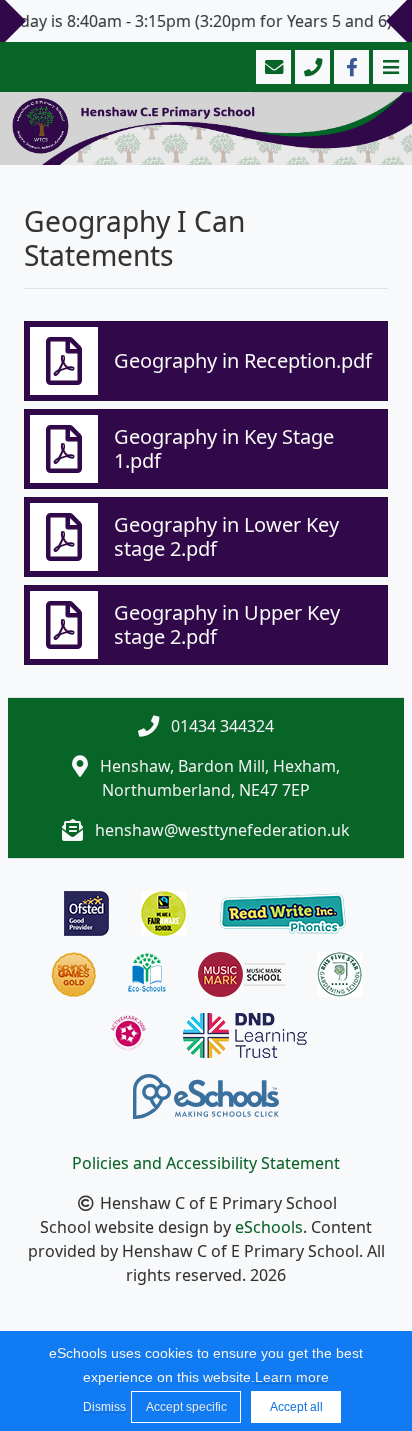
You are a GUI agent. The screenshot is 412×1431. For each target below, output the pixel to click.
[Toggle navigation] (388, 67)
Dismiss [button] (102, 1407)
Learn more (292, 1377)
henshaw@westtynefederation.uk (222, 830)
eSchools (269, 1227)
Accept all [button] (296, 1407)
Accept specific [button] (186, 1407)
